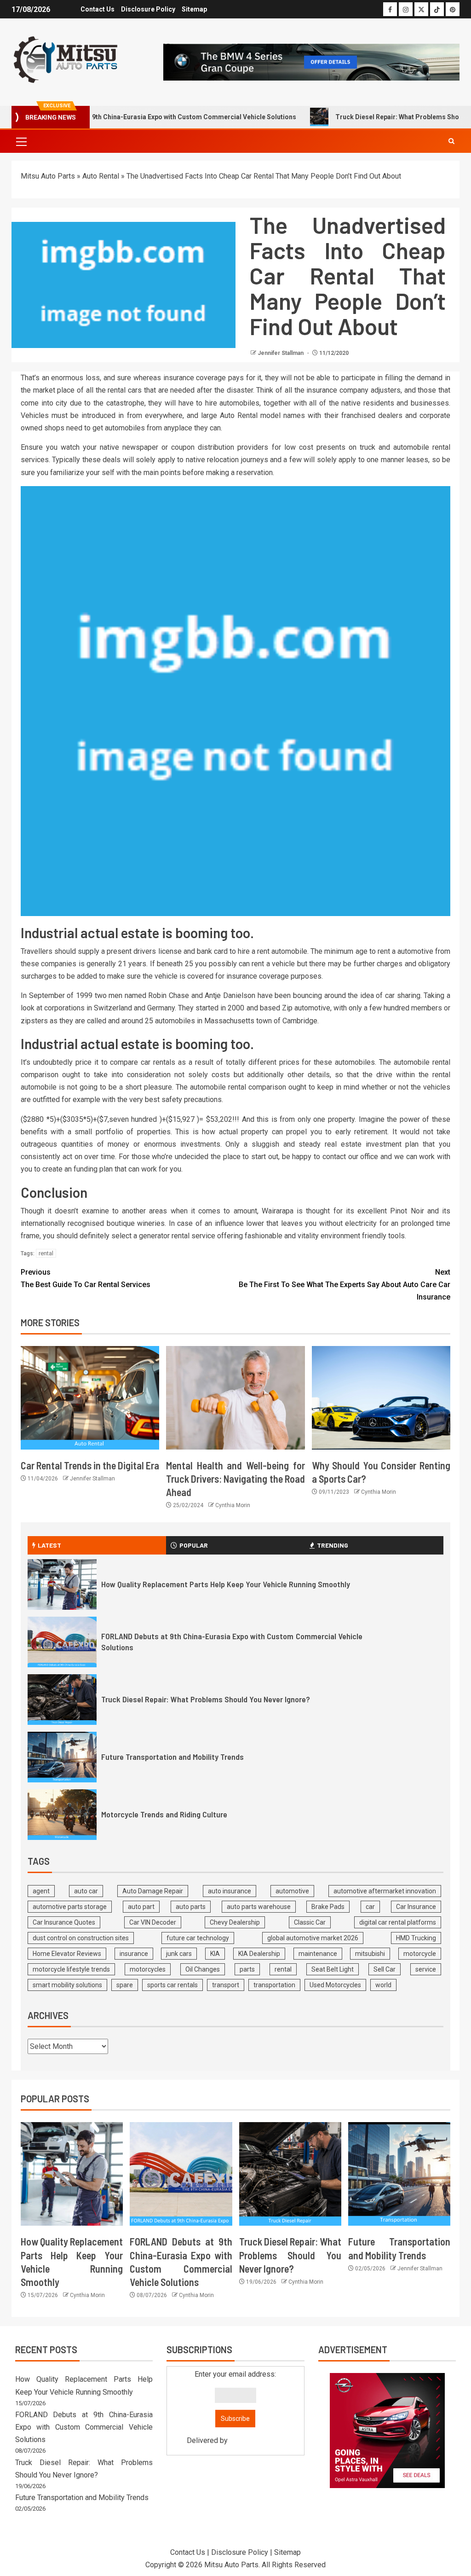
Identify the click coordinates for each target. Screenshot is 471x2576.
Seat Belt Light (333, 1969)
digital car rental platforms (398, 1922)
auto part (141, 1907)
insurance (134, 1954)
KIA (215, 1954)
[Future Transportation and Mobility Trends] (62, 1757)
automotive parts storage (70, 1907)
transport (226, 1985)
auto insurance (230, 1891)
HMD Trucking (416, 1938)
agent (41, 1891)
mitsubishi (370, 1954)
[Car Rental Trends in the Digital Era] (90, 1398)
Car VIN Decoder (153, 1922)
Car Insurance (416, 1907)
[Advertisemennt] (311, 61)
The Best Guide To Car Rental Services (86, 1278)
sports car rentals (172, 1985)
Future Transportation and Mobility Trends (172, 1757)
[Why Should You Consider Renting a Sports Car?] (381, 1398)
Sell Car (385, 1969)
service (426, 1969)
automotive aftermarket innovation (385, 1891)
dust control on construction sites (81, 1938)
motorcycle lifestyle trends (71, 1969)
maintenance (318, 1954)
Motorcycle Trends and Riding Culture (164, 1814)
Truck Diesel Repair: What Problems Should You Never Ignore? (206, 1699)
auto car (86, 1891)
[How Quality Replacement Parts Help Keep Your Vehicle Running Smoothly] (62, 1584)
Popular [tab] (194, 1545)
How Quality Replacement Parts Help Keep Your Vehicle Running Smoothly (226, 1584)
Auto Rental (101, 176)
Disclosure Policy (148, 9)
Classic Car (310, 1922)
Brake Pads (328, 1907)
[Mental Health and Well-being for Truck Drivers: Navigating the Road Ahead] (235, 1398)
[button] (21, 141)
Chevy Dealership (235, 1922)
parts (247, 1969)
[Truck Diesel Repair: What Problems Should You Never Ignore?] (62, 1700)
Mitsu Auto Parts (48, 176)
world (383, 1985)
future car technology (198, 1938)
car (370, 1907)
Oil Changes (203, 1969)
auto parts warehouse (259, 1907)
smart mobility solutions (67, 1985)
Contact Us (98, 9)
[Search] (451, 141)
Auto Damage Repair (153, 1891)
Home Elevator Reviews (67, 1954)
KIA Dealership (259, 1954)
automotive (292, 1891)
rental (46, 1253)
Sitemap (194, 9)
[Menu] (21, 141)
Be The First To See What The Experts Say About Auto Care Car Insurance (345, 1285)
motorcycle (420, 1954)
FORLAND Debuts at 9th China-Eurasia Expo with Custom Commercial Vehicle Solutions (84, 2427)
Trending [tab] (333, 1545)
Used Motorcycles (335, 1985)
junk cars (179, 1954)
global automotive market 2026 (313, 1938)
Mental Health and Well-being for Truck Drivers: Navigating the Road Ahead (235, 1479)
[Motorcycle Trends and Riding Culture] (62, 1815)
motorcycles (148, 1969)
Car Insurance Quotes (64, 1922)
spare (125, 1985)
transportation (274, 1985)
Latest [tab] (49, 1545)
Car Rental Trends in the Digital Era (90, 1465)
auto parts (191, 1907)
